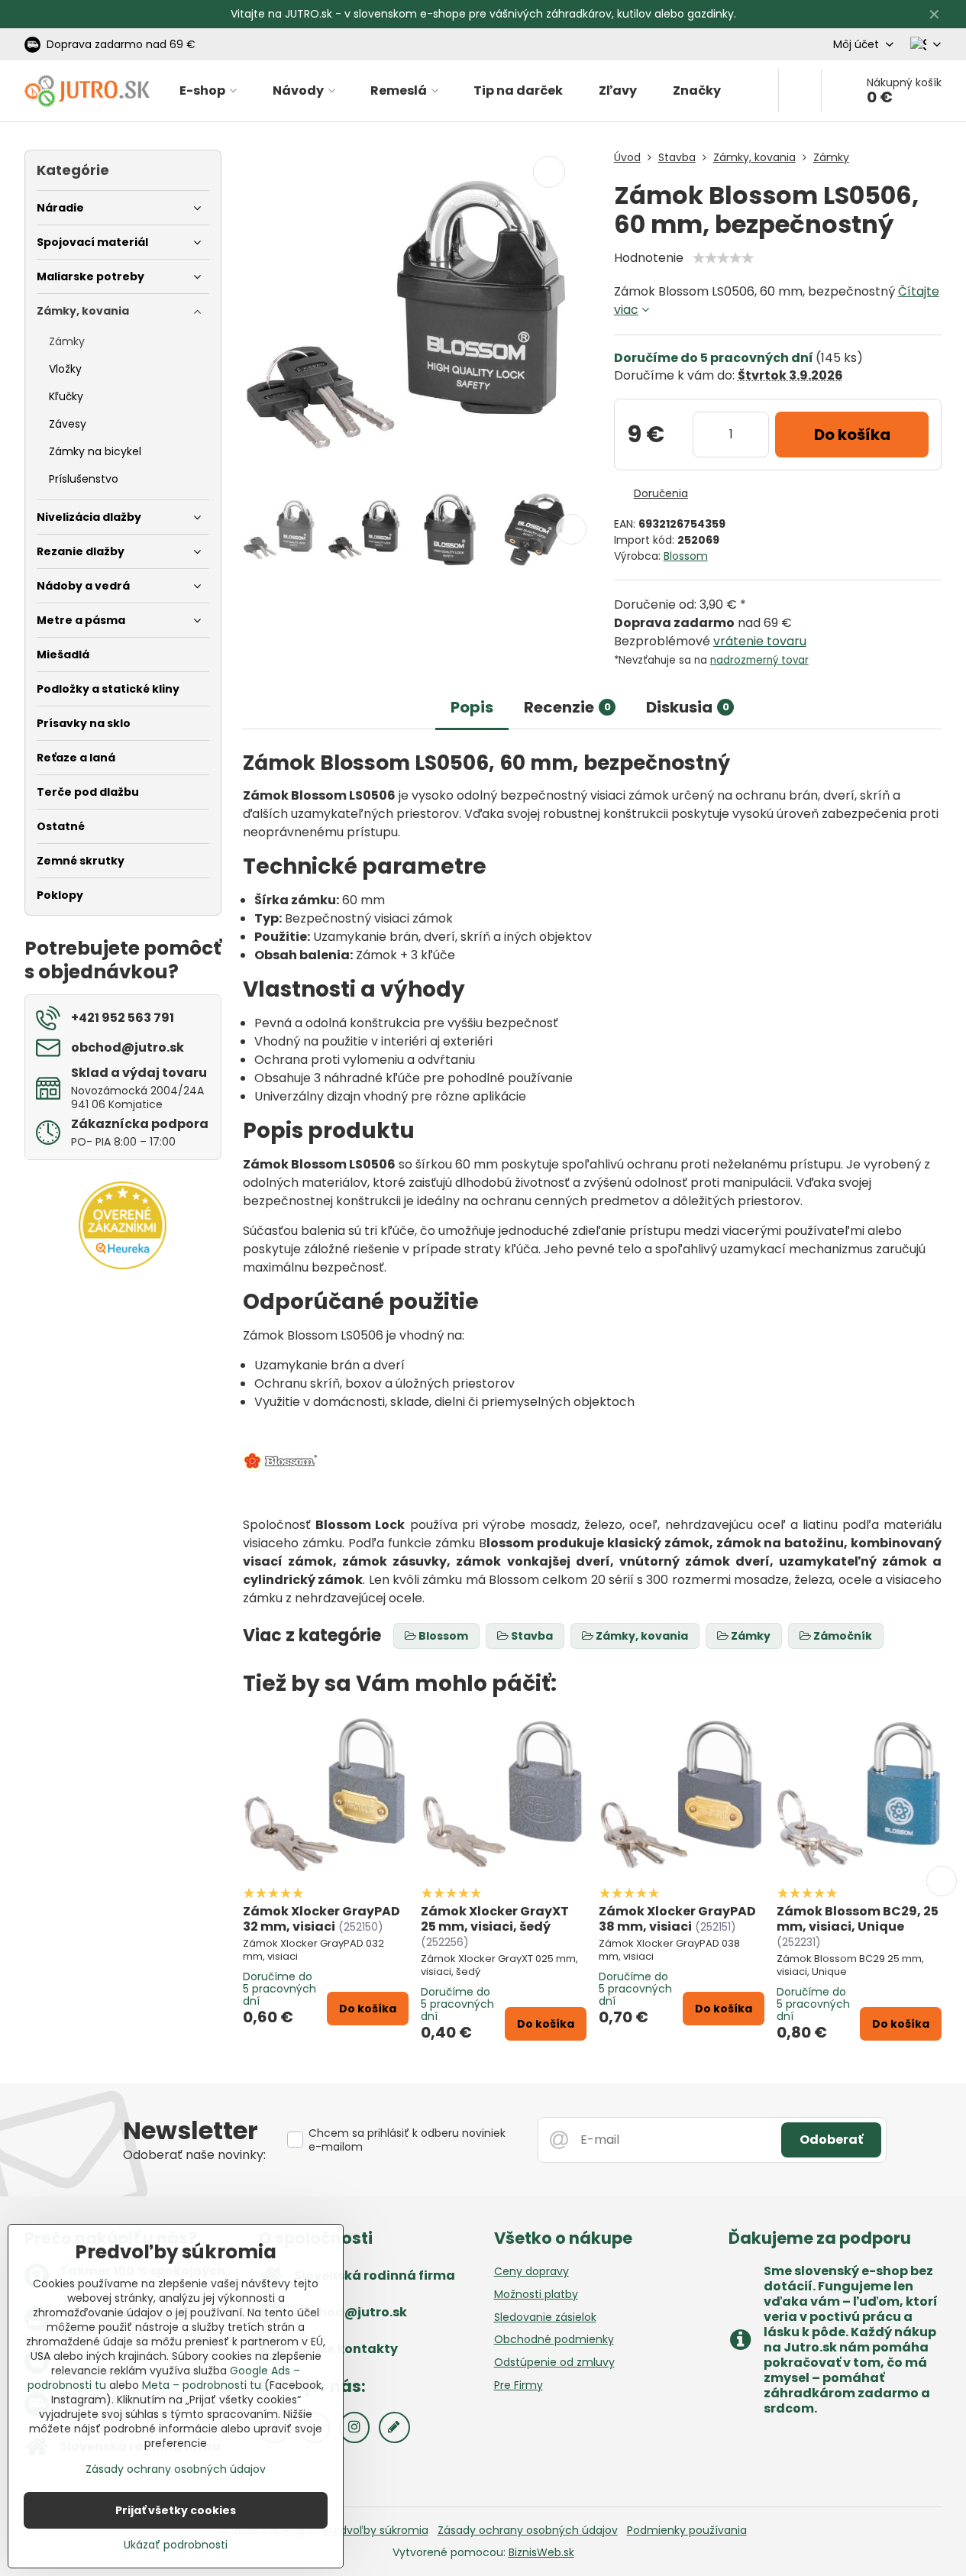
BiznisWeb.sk (541, 2552)
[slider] (723, 258)
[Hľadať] (800, 91)
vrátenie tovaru (760, 641)
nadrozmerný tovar (759, 660)
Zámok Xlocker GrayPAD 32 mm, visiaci (321, 1919)
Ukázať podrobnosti (176, 2545)
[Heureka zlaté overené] (123, 1265)
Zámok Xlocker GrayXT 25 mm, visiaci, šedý (495, 1919)
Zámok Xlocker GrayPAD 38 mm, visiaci (677, 1919)
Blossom (686, 556)
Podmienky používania (687, 2530)
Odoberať (831, 2140)
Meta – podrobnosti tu (202, 2385)
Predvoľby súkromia (376, 2530)
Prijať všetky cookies (176, 2510)
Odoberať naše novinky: (194, 2155)
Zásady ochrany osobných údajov (528, 2530)
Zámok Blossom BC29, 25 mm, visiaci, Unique (858, 1919)
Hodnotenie (649, 258)
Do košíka (852, 435)
